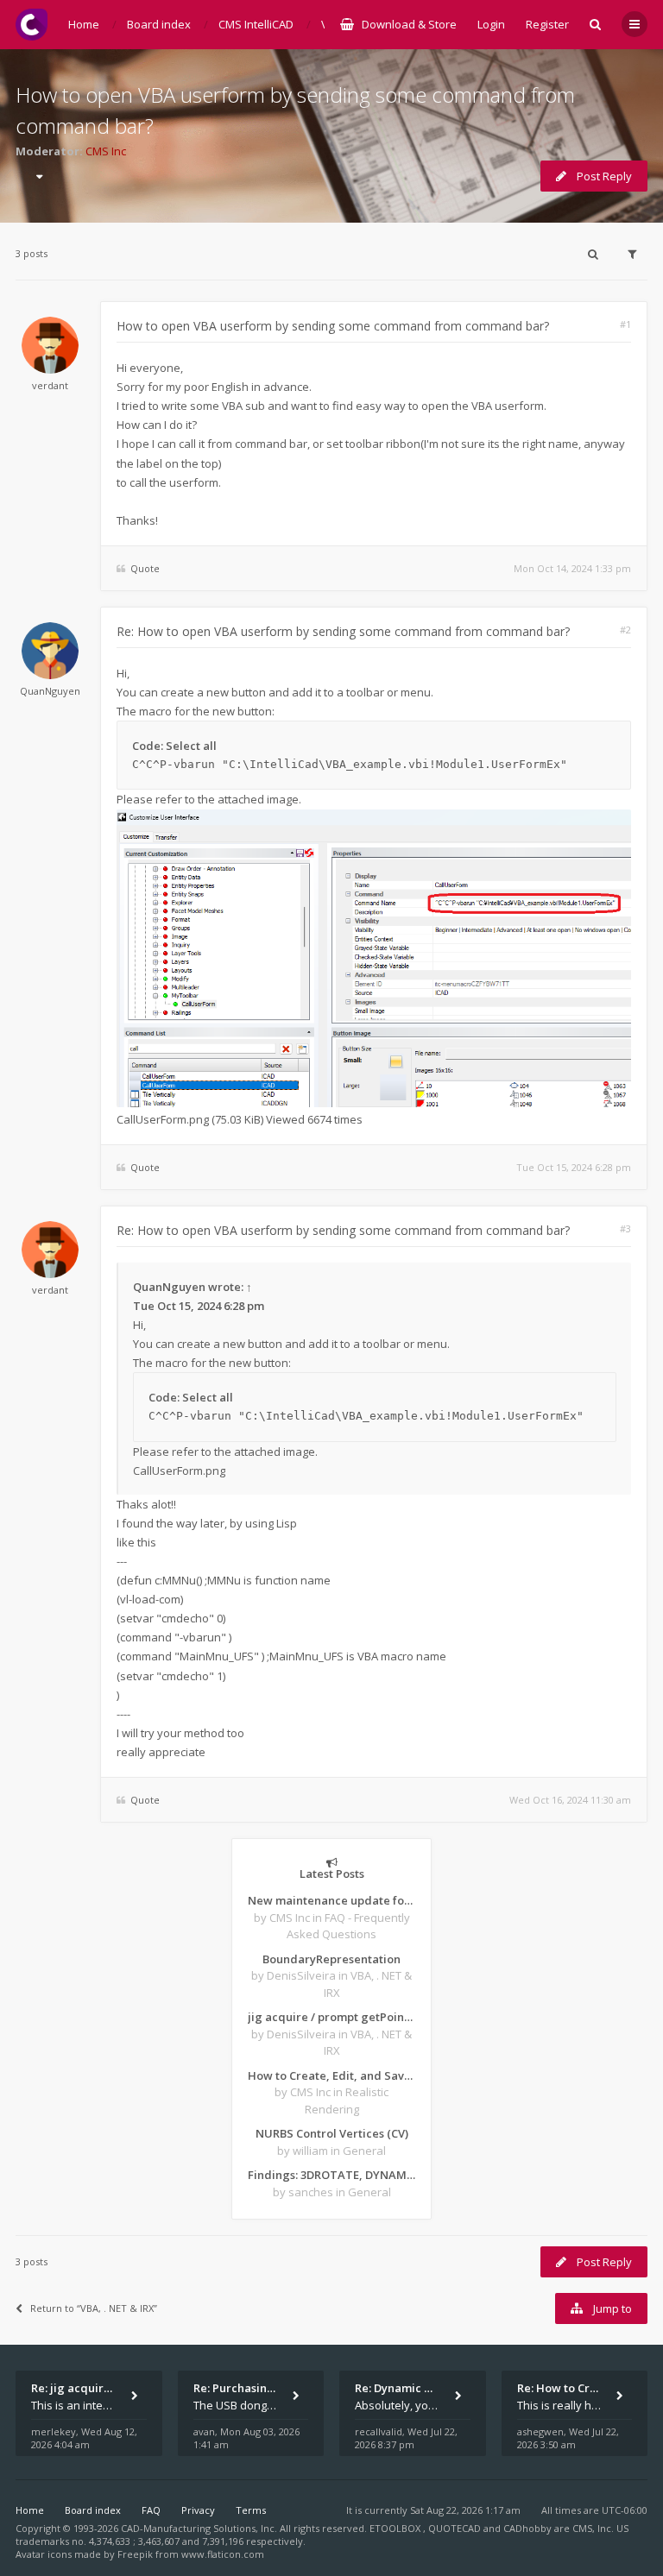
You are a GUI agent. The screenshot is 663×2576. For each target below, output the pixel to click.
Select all (191, 746)
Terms (251, 2510)
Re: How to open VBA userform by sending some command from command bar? (343, 631)
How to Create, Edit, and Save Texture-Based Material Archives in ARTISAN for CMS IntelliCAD (331, 2075)
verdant (50, 385)
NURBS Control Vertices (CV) (332, 2133)
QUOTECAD (456, 2528)
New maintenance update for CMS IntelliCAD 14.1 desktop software (331, 1900)
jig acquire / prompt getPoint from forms (331, 2017)
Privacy (198, 2510)
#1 (625, 324)
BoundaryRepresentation (331, 1959)
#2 (625, 630)
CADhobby (527, 2528)
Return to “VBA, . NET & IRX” (94, 2308)
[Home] (32, 25)
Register (547, 24)
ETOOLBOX (396, 2528)
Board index (93, 2510)
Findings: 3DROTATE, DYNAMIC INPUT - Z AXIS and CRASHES (331, 2175)
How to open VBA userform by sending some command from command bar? (333, 326)
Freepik (135, 2554)
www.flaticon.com (223, 2554)
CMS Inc (106, 151)
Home (30, 2510)
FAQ (151, 2510)
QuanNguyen (50, 691)
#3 (625, 1228)
